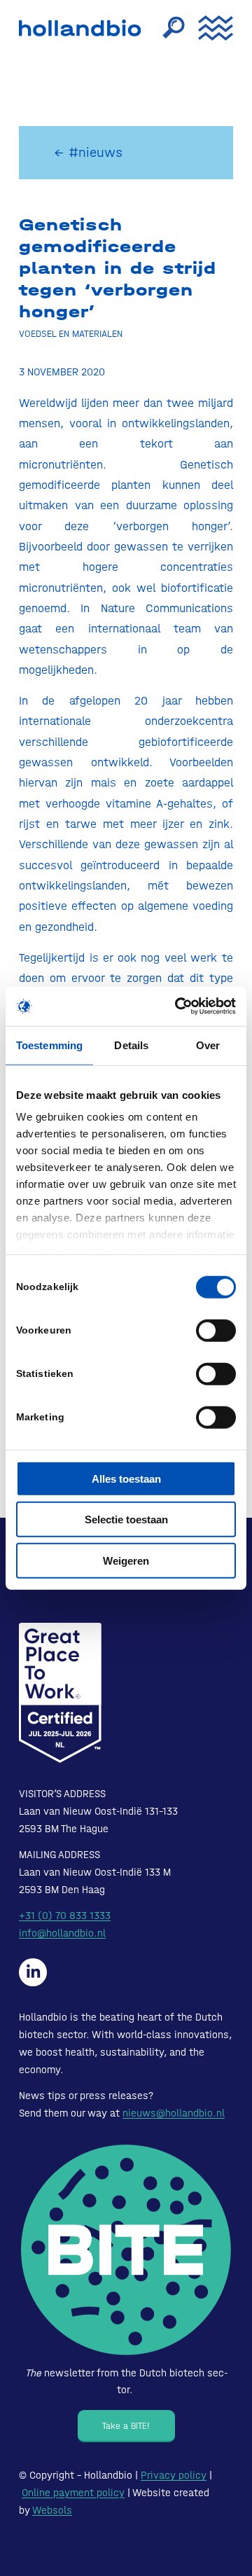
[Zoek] (167, 28)
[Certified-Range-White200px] (60, 1693)
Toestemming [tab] (49, 1045)
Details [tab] (131, 1045)
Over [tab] (208, 1045)
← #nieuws (88, 152)
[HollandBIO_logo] (83, 28)
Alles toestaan (126, 1478)
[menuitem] (167, 28)
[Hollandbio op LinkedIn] (33, 1972)
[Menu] (209, 28)
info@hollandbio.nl (62, 1933)
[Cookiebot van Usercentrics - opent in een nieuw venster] (178, 1006)
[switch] (216, 1330)
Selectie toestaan (126, 1519)
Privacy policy (174, 2475)
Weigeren (126, 1560)
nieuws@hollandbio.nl (174, 2113)
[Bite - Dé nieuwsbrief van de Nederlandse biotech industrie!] (126, 2250)
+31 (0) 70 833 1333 (65, 1916)
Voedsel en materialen (71, 333)
